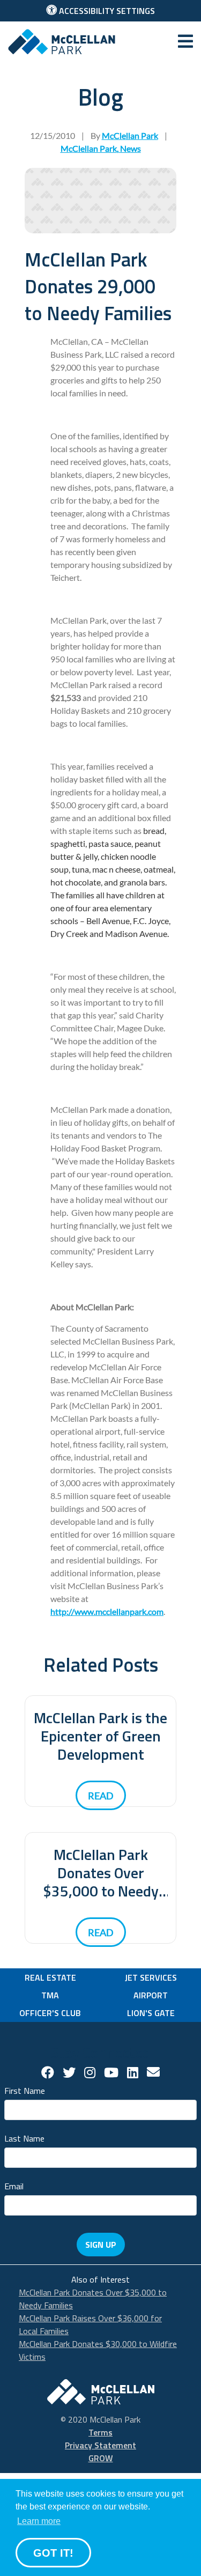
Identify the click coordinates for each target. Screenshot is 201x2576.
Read (101, 1796)
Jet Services (151, 1977)
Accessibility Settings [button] (106, 11)
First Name (25, 2090)
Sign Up (101, 2245)
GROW (101, 2458)
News (131, 148)
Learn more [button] (39, 2521)
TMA (50, 1995)
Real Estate (50, 1977)
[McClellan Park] (62, 41)
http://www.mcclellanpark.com (107, 1611)
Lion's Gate (151, 2013)
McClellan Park (89, 148)
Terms (100, 2432)
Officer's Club (50, 2013)
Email (14, 2185)
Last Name (24, 2138)
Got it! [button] (53, 2553)
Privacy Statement (100, 2445)
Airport (151, 1995)
